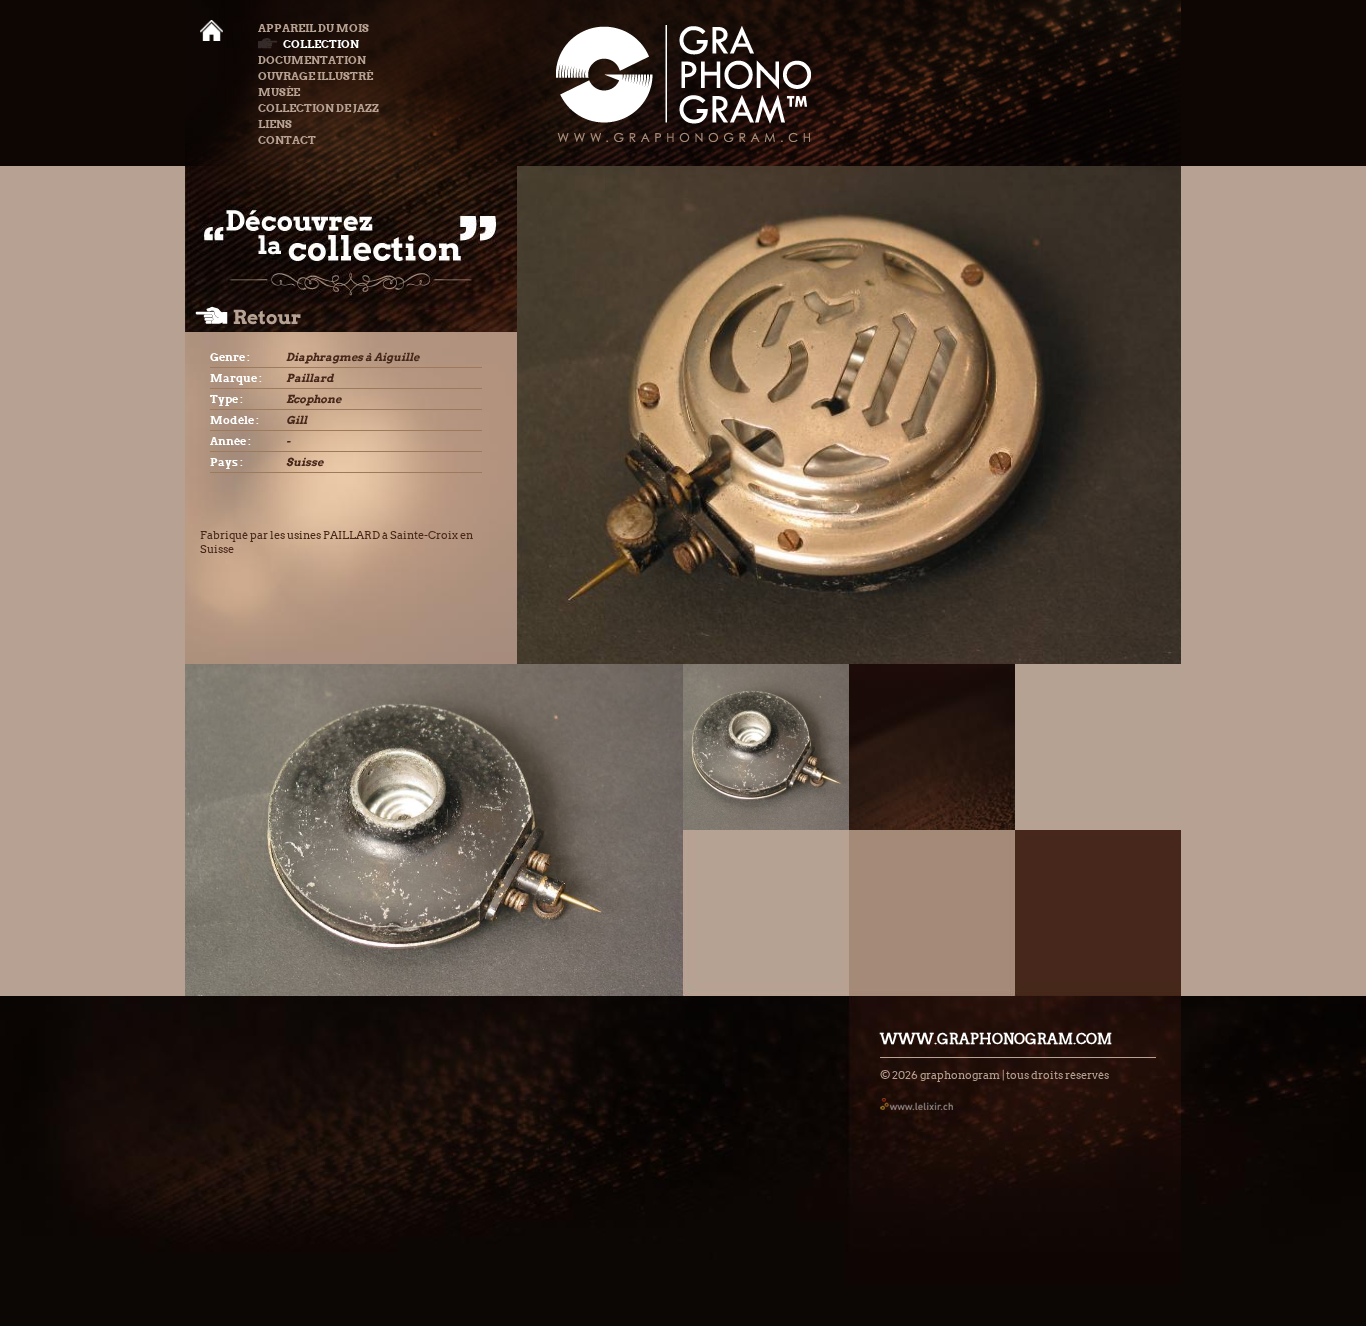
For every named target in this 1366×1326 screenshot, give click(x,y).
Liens (275, 124)
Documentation (312, 60)
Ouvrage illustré (315, 76)
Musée (279, 92)
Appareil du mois (313, 28)
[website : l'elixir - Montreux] (916, 1103)
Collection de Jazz (318, 108)
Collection (321, 44)
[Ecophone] (766, 747)
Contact (287, 140)
